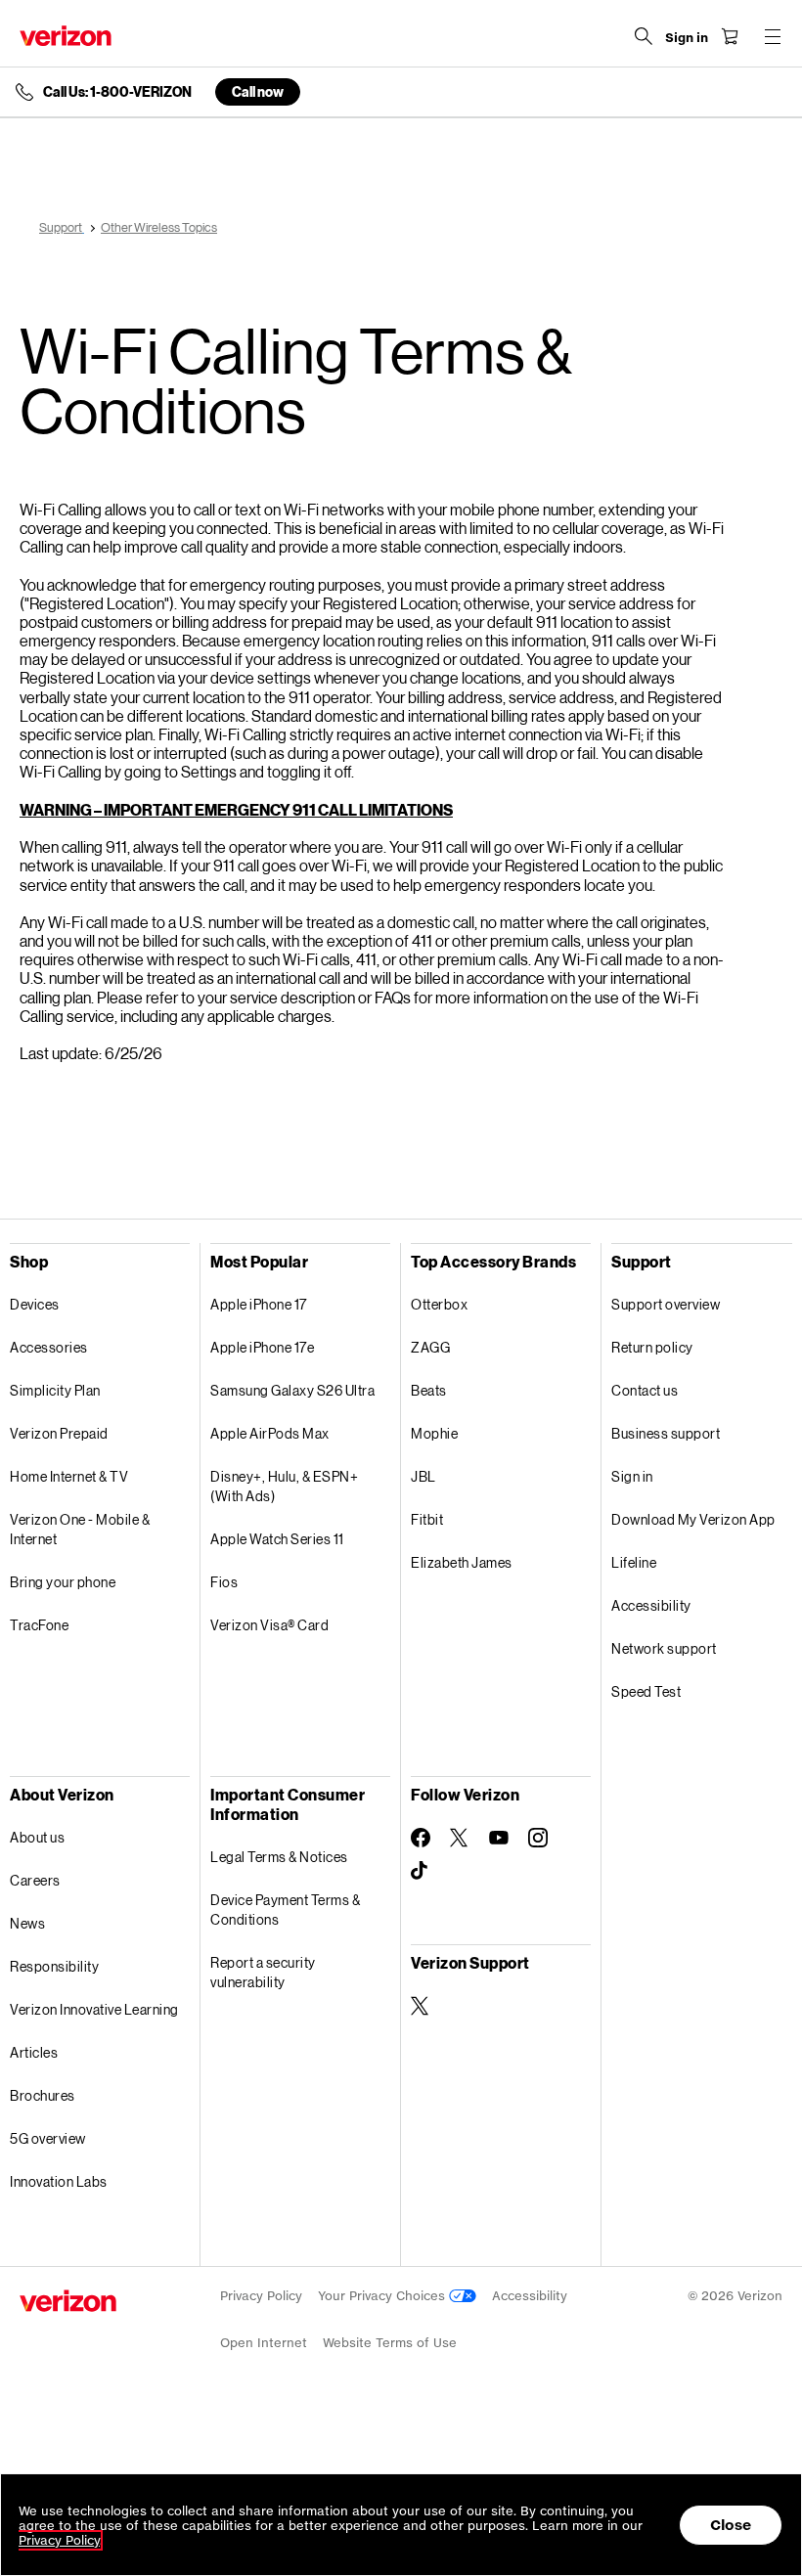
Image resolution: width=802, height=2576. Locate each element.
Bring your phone (63, 1582)
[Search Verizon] (644, 36)
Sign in (632, 1476)
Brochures (43, 2095)
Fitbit (427, 1519)
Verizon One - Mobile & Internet (80, 1529)
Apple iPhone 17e (262, 1347)
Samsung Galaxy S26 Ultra (292, 1390)
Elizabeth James (462, 1562)
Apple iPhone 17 (259, 1304)
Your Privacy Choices (383, 2296)
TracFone (39, 1625)
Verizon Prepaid (59, 1433)
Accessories (49, 1347)
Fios (224, 1582)
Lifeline (634, 1562)
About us (37, 1837)
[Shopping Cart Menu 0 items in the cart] (730, 36)
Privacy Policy (261, 2296)
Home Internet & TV (69, 1476)
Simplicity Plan (55, 1390)
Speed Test (646, 1691)
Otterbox (439, 1304)
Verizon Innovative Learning (94, 2009)
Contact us (645, 1390)
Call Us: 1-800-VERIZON (117, 92)
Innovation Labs (59, 2181)
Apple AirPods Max (270, 1433)
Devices (35, 1304)
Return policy (652, 1347)
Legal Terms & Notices (279, 1857)
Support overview (666, 1304)
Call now (258, 91)
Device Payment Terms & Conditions (285, 1910)
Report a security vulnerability (263, 1972)
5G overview (48, 2138)
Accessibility (651, 1605)
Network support (664, 1648)
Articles (34, 2052)
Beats (429, 1390)
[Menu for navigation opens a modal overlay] (773, 36)
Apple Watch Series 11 (277, 1539)
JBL (423, 1476)
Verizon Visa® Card (269, 1625)
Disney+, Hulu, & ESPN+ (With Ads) (284, 1486)
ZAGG (430, 1347)
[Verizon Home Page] (66, 36)
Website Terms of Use (390, 2343)
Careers (35, 1880)
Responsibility (54, 1966)
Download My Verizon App (693, 1519)
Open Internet (264, 2343)
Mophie (434, 1433)
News (27, 1923)
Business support (666, 1433)
